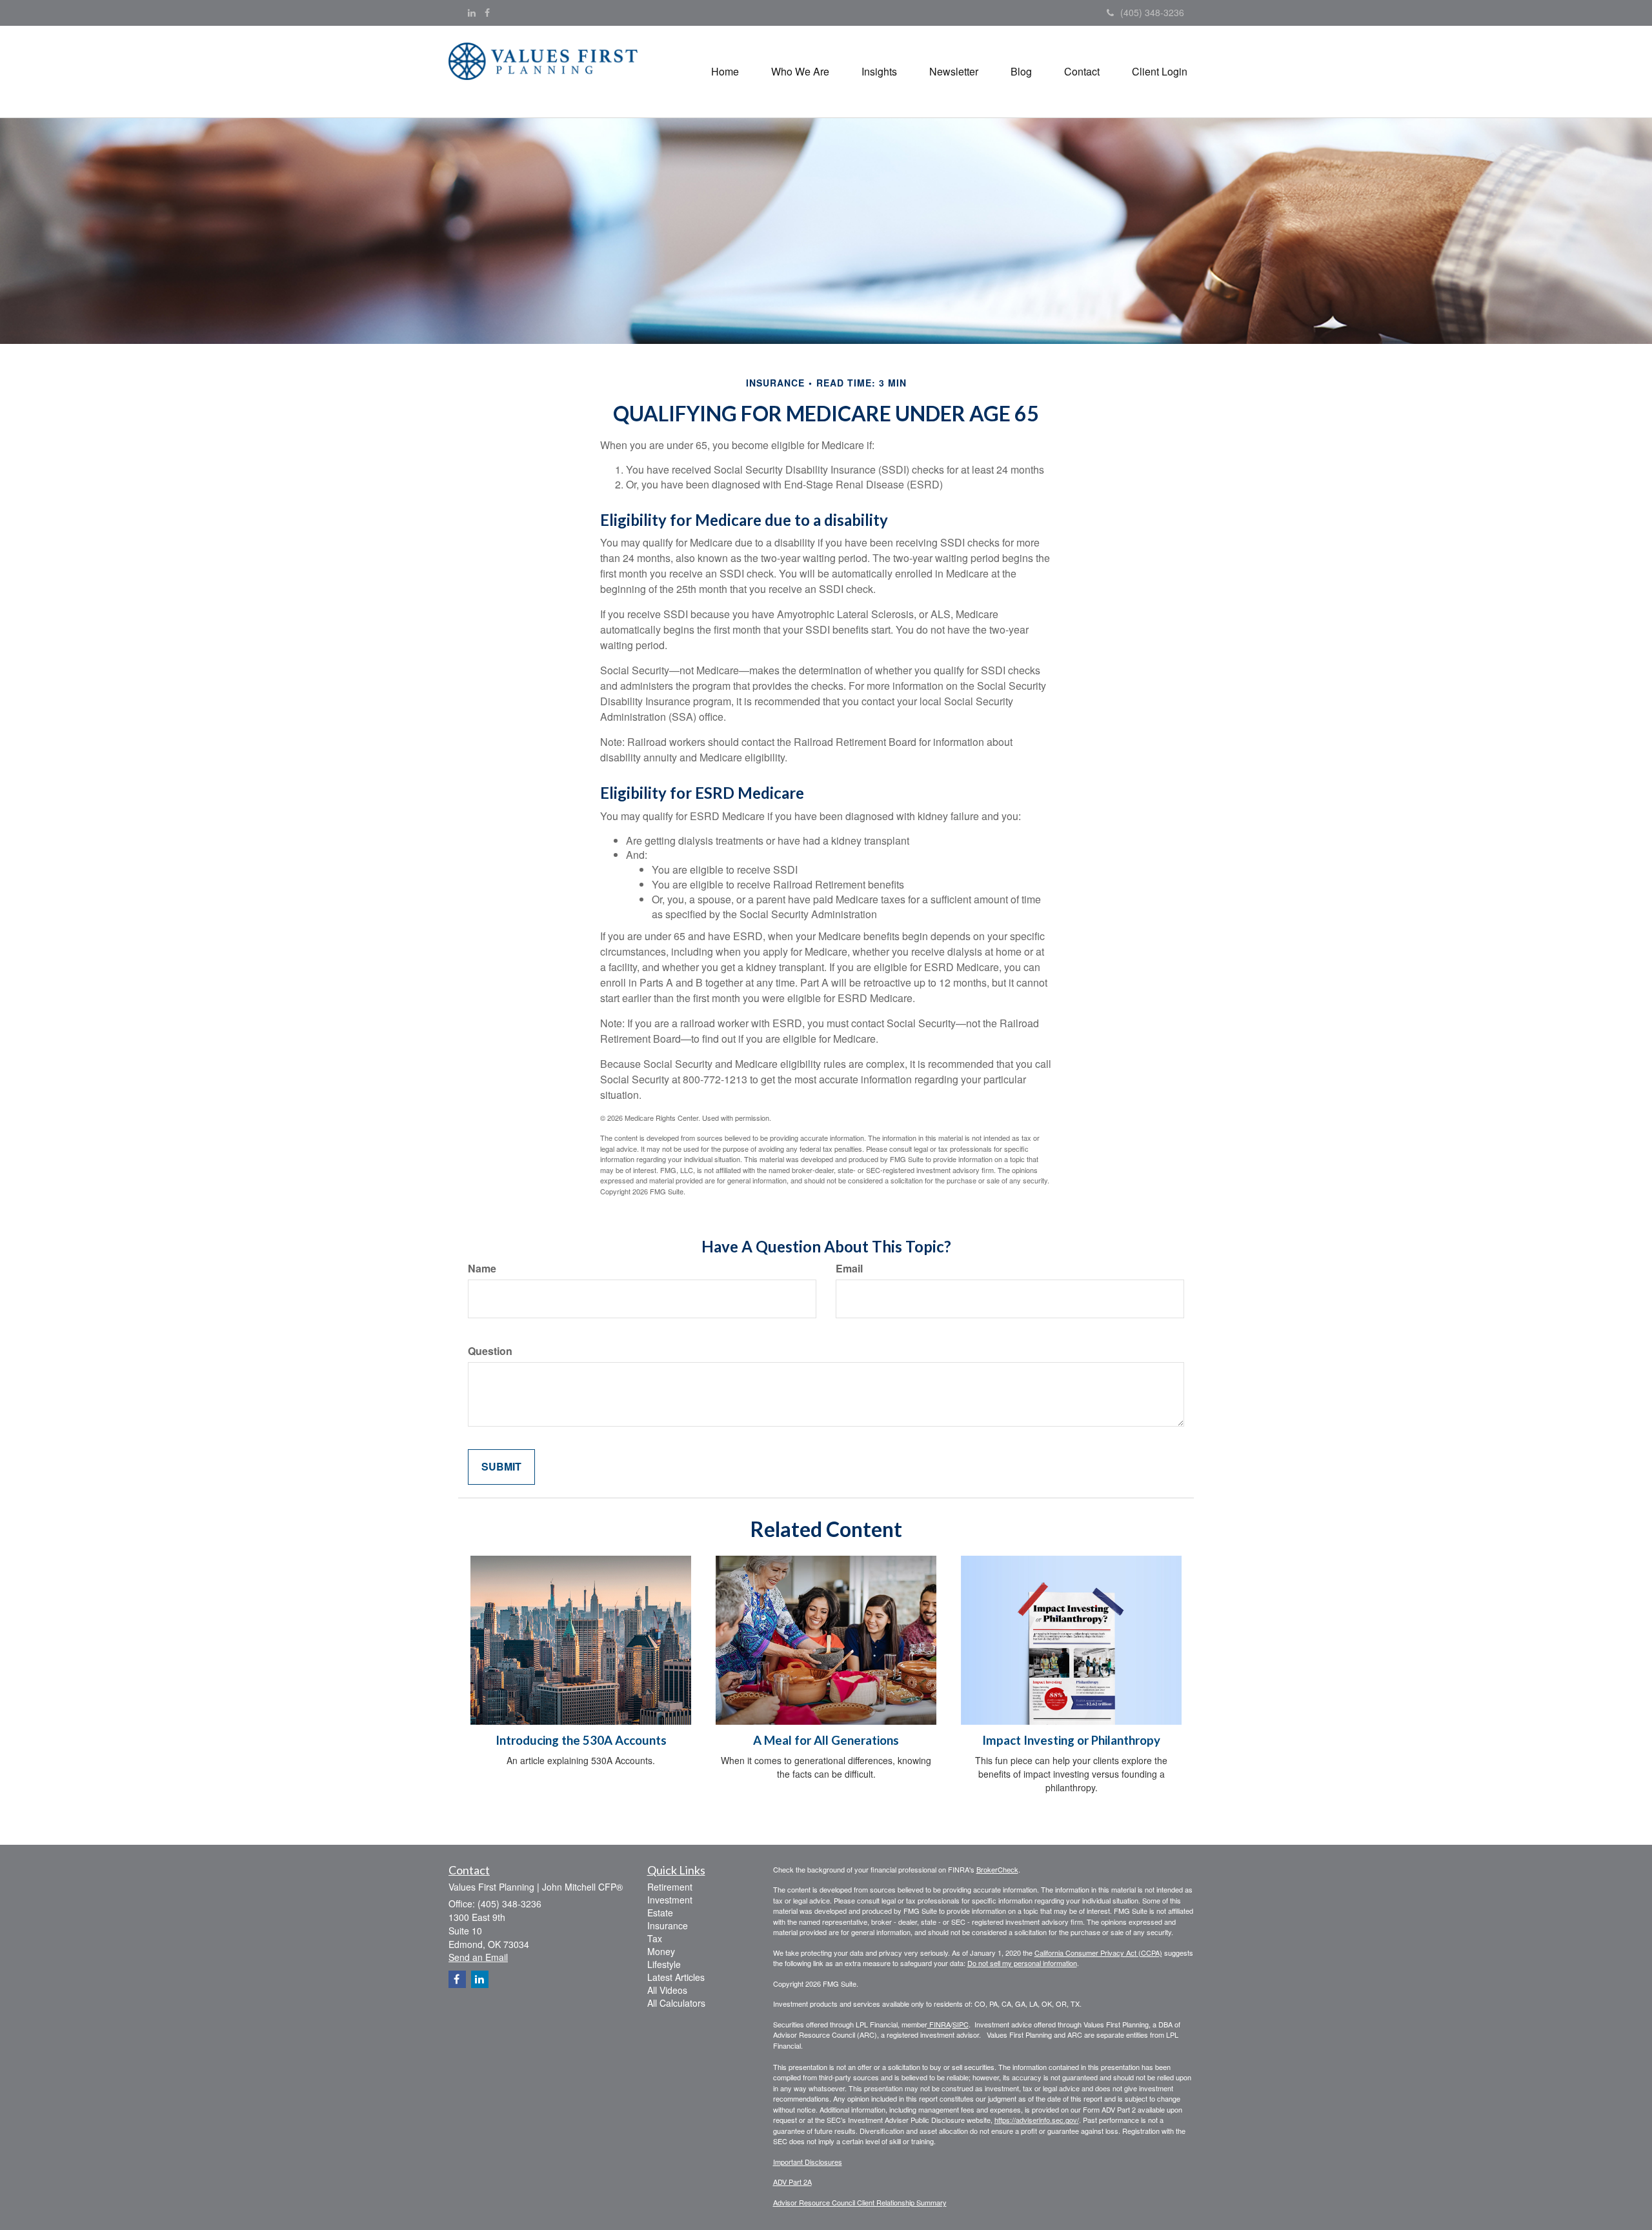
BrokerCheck (997, 1869)
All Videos (667, 1990)
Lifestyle (664, 1964)
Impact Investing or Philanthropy (1071, 1740)
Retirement (670, 1887)
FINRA (939, 2024)
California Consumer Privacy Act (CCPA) (1098, 1953)
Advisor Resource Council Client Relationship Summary (860, 2202)
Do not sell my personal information (1022, 1963)
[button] (800, 72)
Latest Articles (676, 1977)
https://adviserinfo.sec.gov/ (1037, 2120)
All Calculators (676, 2003)
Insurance (668, 1925)
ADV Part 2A (792, 2182)
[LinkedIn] (472, 12)
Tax (655, 1938)
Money (661, 1951)
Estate (660, 1913)
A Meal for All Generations (826, 1740)
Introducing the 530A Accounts (581, 1740)
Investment (670, 1900)
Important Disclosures (808, 2162)
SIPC (961, 2024)
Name (482, 1269)
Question (490, 1351)
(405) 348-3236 (1152, 12)
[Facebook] (487, 12)
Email (849, 1269)
